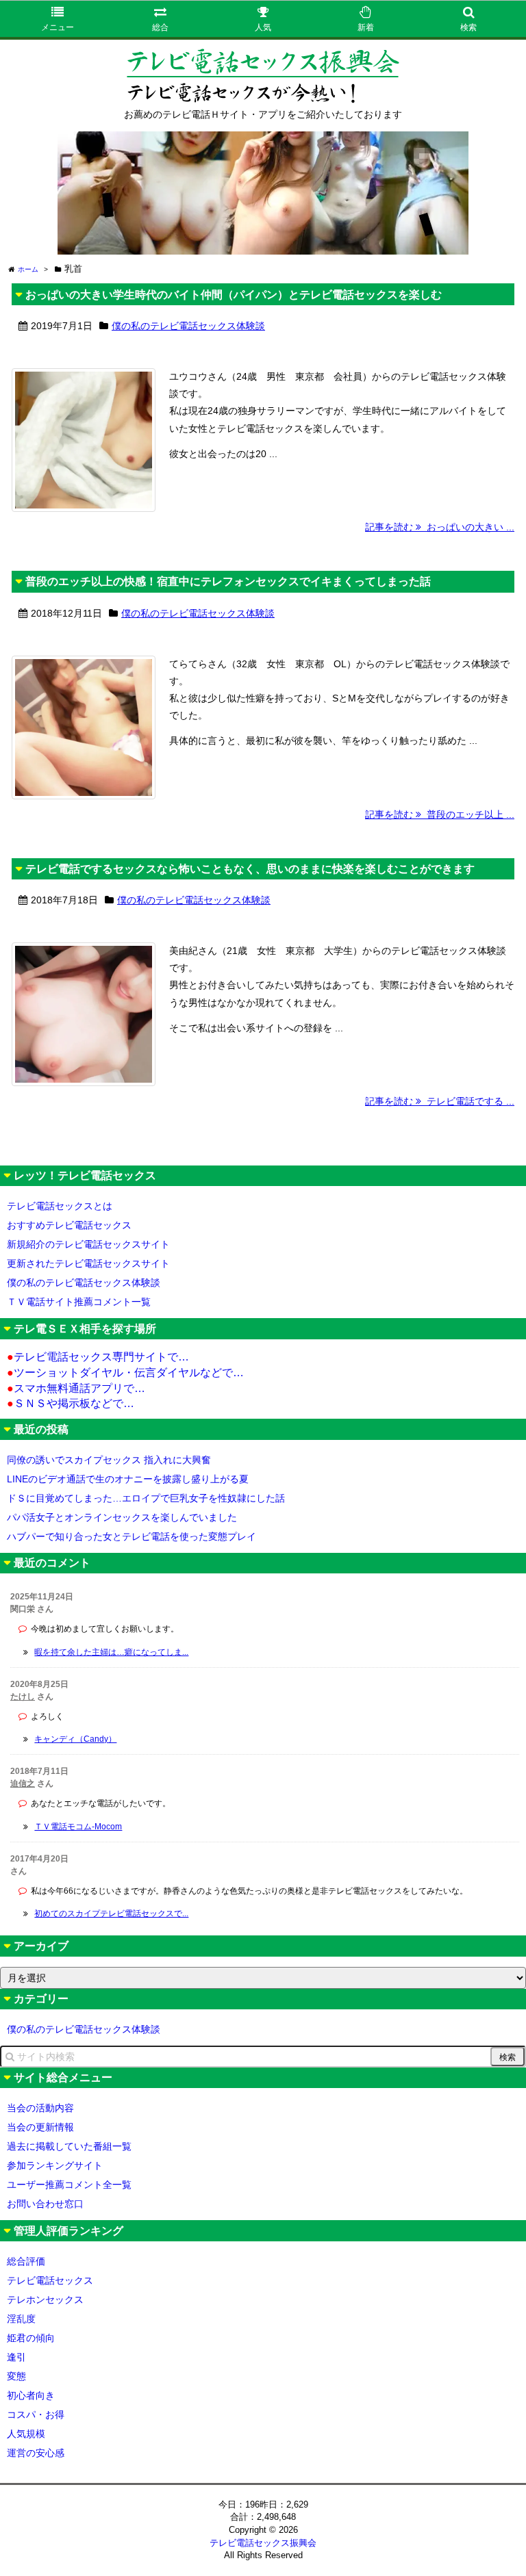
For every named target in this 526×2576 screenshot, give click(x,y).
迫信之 (23, 1783)
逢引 (16, 2357)
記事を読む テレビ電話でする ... (440, 1101)
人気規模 (26, 2434)
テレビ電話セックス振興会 (263, 2543)
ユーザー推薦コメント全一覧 (69, 2185)
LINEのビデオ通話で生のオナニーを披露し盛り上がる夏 (128, 1479)
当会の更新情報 (40, 2127)
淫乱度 (21, 2319)
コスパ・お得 (36, 2414)
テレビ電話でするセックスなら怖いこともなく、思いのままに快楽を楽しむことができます (250, 869)
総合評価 (26, 2261)
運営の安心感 (36, 2453)
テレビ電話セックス (50, 2280)
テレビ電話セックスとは (60, 1206)
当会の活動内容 (40, 2108)
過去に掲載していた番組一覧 (69, 2146)
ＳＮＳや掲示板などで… (71, 1403)
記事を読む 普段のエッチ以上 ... (440, 814)
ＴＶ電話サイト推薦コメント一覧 (79, 1302)
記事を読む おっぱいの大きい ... (440, 527)
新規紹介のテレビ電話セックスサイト (88, 1244)
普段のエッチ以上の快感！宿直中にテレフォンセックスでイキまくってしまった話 (228, 581)
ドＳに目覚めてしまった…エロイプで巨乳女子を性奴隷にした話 (146, 1498)
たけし (23, 1697)
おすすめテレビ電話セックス (69, 1225)
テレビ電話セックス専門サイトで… (98, 1357)
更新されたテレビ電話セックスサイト (88, 1263)
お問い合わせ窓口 (45, 2204)
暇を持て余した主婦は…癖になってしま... (111, 1652)
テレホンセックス (45, 2300)
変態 (16, 2376)
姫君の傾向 (31, 2338)
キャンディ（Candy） (75, 1739)
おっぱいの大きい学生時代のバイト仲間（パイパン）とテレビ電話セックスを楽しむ (234, 295)
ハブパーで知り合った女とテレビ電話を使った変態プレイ (131, 1536)
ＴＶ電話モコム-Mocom (78, 1827)
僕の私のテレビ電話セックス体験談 (188, 326)
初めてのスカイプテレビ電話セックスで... (111, 1914)
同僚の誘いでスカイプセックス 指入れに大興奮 (109, 1460)
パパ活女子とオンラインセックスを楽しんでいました (122, 1517)
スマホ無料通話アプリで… (76, 1388)
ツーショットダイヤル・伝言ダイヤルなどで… (125, 1373)
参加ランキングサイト (55, 2165)
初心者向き (31, 2395)
